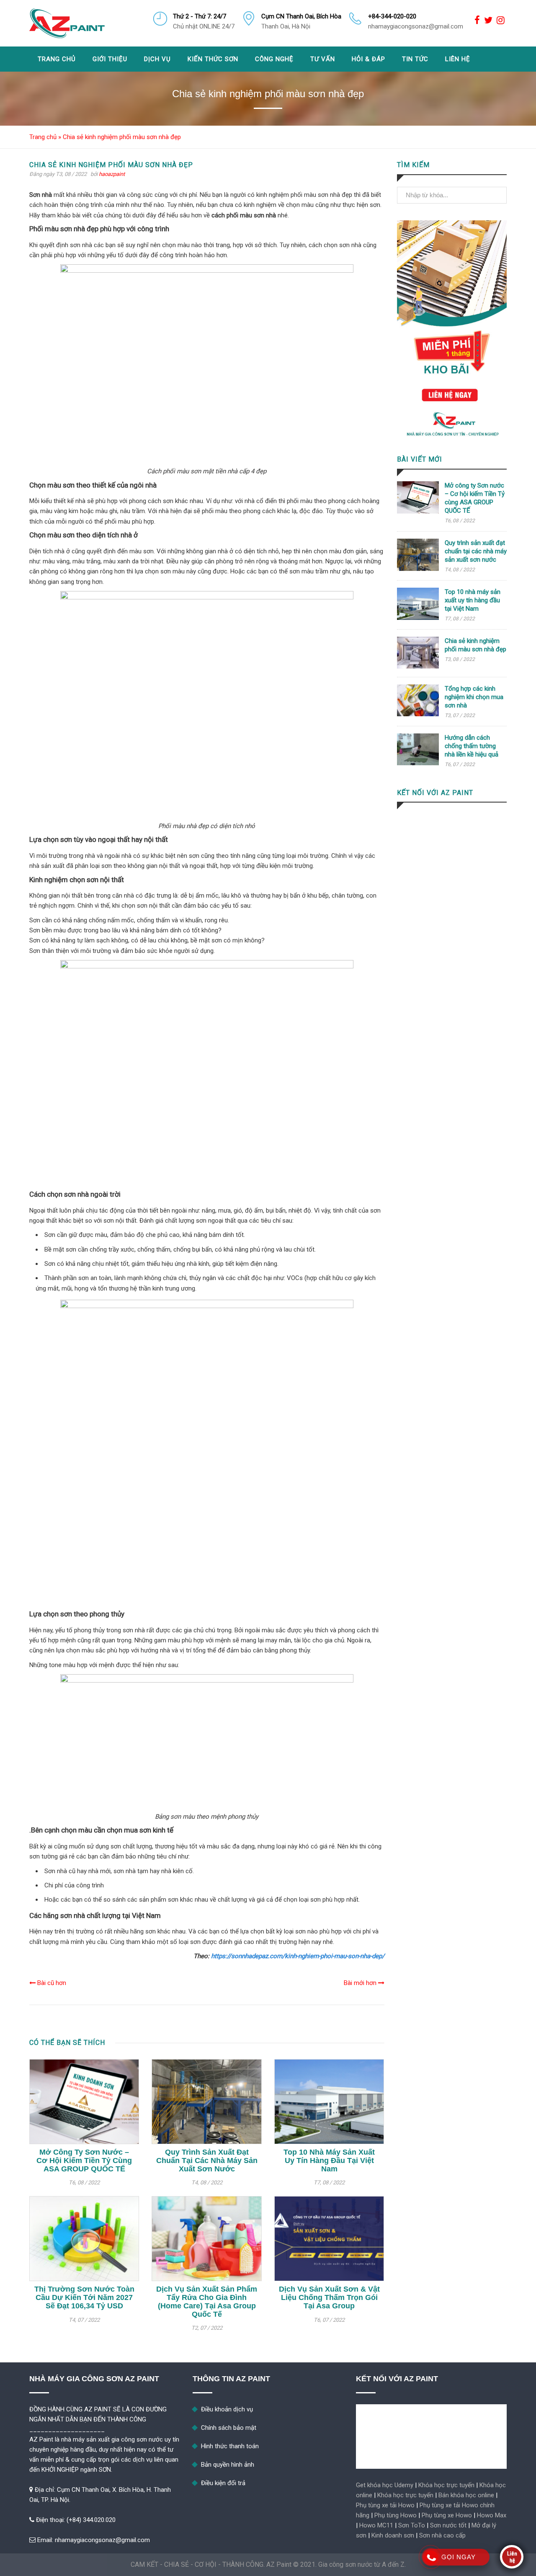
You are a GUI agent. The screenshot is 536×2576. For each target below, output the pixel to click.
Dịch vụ (157, 59)
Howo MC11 (376, 2525)
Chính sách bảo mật (229, 2428)
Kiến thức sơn (213, 59)
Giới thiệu (110, 59)
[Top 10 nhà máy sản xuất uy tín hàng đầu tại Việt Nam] (329, 2102)
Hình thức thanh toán (230, 2446)
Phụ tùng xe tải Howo (385, 2505)
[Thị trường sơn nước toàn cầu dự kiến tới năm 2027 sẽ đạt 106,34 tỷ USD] (84, 2239)
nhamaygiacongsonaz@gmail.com (102, 2540)
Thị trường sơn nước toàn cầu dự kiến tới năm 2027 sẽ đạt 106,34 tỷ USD (84, 2297)
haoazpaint (112, 174)
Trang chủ (57, 59)
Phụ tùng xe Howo (447, 2515)
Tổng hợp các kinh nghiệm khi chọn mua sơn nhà (474, 697)
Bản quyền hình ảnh (228, 2465)
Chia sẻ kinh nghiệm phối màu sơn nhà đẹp (475, 645)
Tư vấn (323, 59)
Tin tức (415, 59)
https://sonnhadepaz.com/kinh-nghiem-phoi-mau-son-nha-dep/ (298, 1956)
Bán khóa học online (466, 2495)
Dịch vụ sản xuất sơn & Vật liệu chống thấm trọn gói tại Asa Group (329, 2297)
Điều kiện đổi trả (223, 2483)
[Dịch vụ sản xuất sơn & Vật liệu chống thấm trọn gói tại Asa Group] (329, 2239)
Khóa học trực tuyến (446, 2485)
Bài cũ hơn (51, 1983)
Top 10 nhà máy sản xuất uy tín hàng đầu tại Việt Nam (329, 2160)
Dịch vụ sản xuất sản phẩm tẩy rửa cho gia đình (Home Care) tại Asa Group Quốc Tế (207, 2301)
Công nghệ (274, 59)
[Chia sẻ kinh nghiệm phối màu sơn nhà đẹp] (418, 666)
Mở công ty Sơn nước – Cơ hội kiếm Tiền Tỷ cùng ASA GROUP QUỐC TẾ (84, 2160)
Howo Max (492, 2515)
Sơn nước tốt (448, 2525)
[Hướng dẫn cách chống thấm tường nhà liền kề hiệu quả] (418, 763)
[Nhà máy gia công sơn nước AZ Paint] (67, 23)
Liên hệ (458, 59)
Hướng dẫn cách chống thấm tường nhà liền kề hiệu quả (472, 746)
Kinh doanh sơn (393, 2535)
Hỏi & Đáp (368, 59)
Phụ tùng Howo (396, 2515)
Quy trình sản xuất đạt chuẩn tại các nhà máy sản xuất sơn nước (207, 2160)
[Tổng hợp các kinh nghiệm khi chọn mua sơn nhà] (418, 714)
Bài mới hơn (361, 1983)
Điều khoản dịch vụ (227, 2409)
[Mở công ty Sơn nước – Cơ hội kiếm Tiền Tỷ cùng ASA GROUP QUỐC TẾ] (84, 2102)
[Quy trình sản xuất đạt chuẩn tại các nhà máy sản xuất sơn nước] (206, 2102)
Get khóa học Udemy (385, 2485)
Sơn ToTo (412, 2525)
